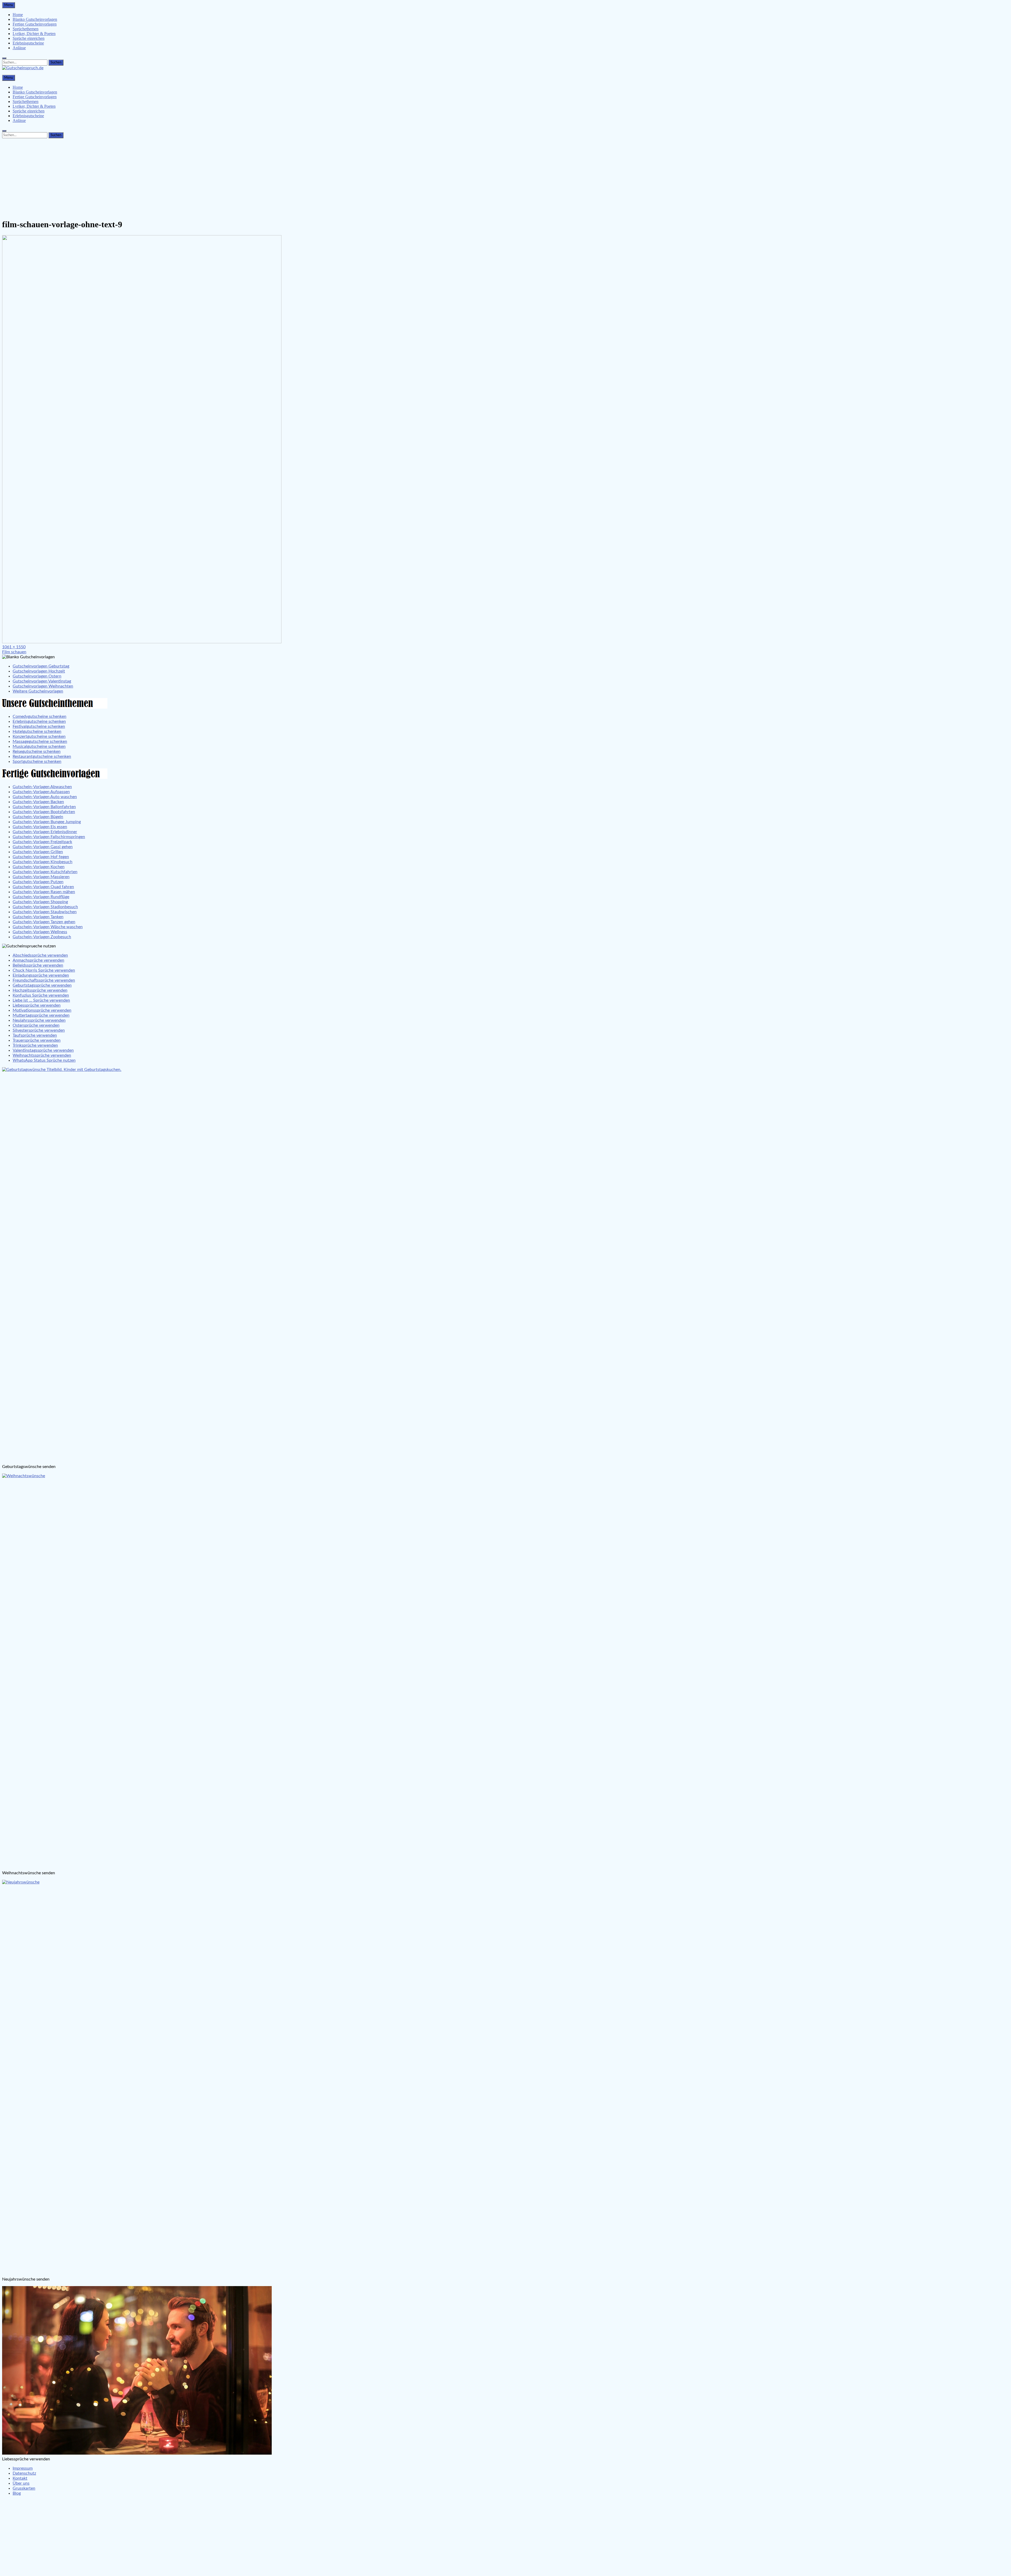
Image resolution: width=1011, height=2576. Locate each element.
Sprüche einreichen (29, 38)
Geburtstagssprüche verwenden (42, 985)
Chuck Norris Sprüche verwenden (44, 970)
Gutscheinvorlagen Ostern (37, 676)
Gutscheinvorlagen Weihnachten (43, 686)
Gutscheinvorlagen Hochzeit (39, 671)
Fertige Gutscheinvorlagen (35, 24)
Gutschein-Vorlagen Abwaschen (42, 787)
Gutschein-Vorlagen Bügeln (38, 817)
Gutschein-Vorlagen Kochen (39, 867)
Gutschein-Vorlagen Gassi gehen (43, 847)
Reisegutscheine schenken (37, 751)
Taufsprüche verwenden (35, 1035)
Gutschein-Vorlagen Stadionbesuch (45, 907)
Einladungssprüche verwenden (41, 975)
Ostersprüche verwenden (36, 1025)
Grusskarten (24, 2488)
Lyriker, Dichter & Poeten (34, 34)
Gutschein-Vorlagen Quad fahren (43, 887)
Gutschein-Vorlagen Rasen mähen (44, 892)
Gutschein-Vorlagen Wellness (40, 932)
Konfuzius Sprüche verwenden (41, 995)
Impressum (23, 2468)
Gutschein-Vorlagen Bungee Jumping (47, 822)
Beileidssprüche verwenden (38, 965)
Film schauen (14, 652)
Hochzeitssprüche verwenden (40, 990)
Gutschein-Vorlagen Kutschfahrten (45, 872)
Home (18, 15)
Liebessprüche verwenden (37, 1005)
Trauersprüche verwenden (37, 1040)
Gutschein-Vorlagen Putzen (38, 882)
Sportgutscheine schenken (37, 762)
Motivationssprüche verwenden (42, 1010)
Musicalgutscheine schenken (39, 746)
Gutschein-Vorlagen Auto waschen (45, 797)
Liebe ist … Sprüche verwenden (41, 1000)
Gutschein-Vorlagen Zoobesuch (42, 937)
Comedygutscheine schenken (39, 716)
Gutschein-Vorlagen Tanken (38, 917)
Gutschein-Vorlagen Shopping (40, 902)
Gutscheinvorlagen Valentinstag (42, 681)
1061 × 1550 (14, 647)
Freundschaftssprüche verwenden (44, 980)
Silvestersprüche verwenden (39, 1030)
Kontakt (20, 2478)
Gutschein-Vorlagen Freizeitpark (42, 842)
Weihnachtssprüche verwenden (42, 1055)
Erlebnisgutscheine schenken (39, 721)
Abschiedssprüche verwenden (40, 955)
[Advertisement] (506, 177)
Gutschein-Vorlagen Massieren (41, 877)
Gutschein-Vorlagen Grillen (38, 852)
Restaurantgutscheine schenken (42, 757)
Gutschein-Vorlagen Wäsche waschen (48, 927)
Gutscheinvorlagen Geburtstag (41, 666)
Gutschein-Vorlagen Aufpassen (41, 792)
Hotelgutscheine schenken (37, 731)
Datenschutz (24, 2473)
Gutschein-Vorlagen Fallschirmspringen (49, 837)
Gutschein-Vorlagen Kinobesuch (43, 862)
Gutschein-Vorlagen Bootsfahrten (44, 812)
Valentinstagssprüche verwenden (43, 1050)
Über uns (21, 2483)
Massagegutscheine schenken (40, 741)
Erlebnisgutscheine (28, 43)
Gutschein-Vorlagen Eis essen (40, 827)
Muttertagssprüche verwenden (41, 1015)
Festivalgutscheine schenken (39, 726)
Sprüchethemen (26, 29)
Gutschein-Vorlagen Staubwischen (45, 912)
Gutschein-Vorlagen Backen (38, 802)
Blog (17, 2493)
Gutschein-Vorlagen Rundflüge (41, 897)
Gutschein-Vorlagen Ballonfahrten (44, 807)
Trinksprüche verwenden (35, 1045)
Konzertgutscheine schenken (39, 736)
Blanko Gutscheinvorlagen (35, 19)
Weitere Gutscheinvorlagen (38, 691)
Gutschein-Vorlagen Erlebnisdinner (45, 832)
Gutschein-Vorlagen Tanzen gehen (44, 922)
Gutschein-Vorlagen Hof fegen (41, 857)
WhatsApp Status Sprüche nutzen (44, 1060)
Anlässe (19, 48)
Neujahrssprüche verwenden (39, 1020)
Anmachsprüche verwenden (38, 960)
